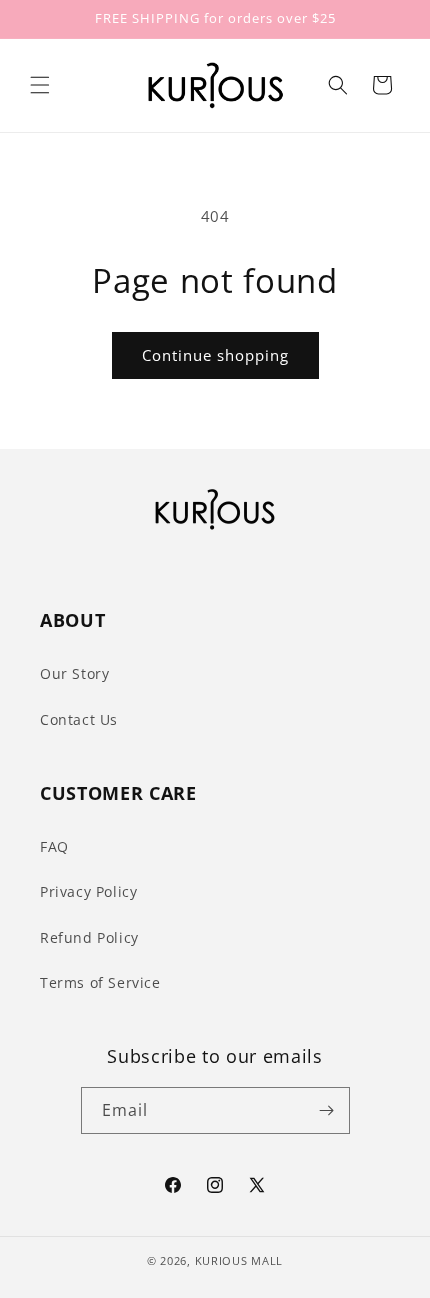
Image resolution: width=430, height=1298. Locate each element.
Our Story (74, 673)
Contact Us (79, 719)
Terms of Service (100, 982)
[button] (40, 85)
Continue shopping (215, 355)
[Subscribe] (327, 1110)
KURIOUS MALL (239, 1260)
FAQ (54, 846)
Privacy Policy (88, 891)
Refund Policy (89, 937)
